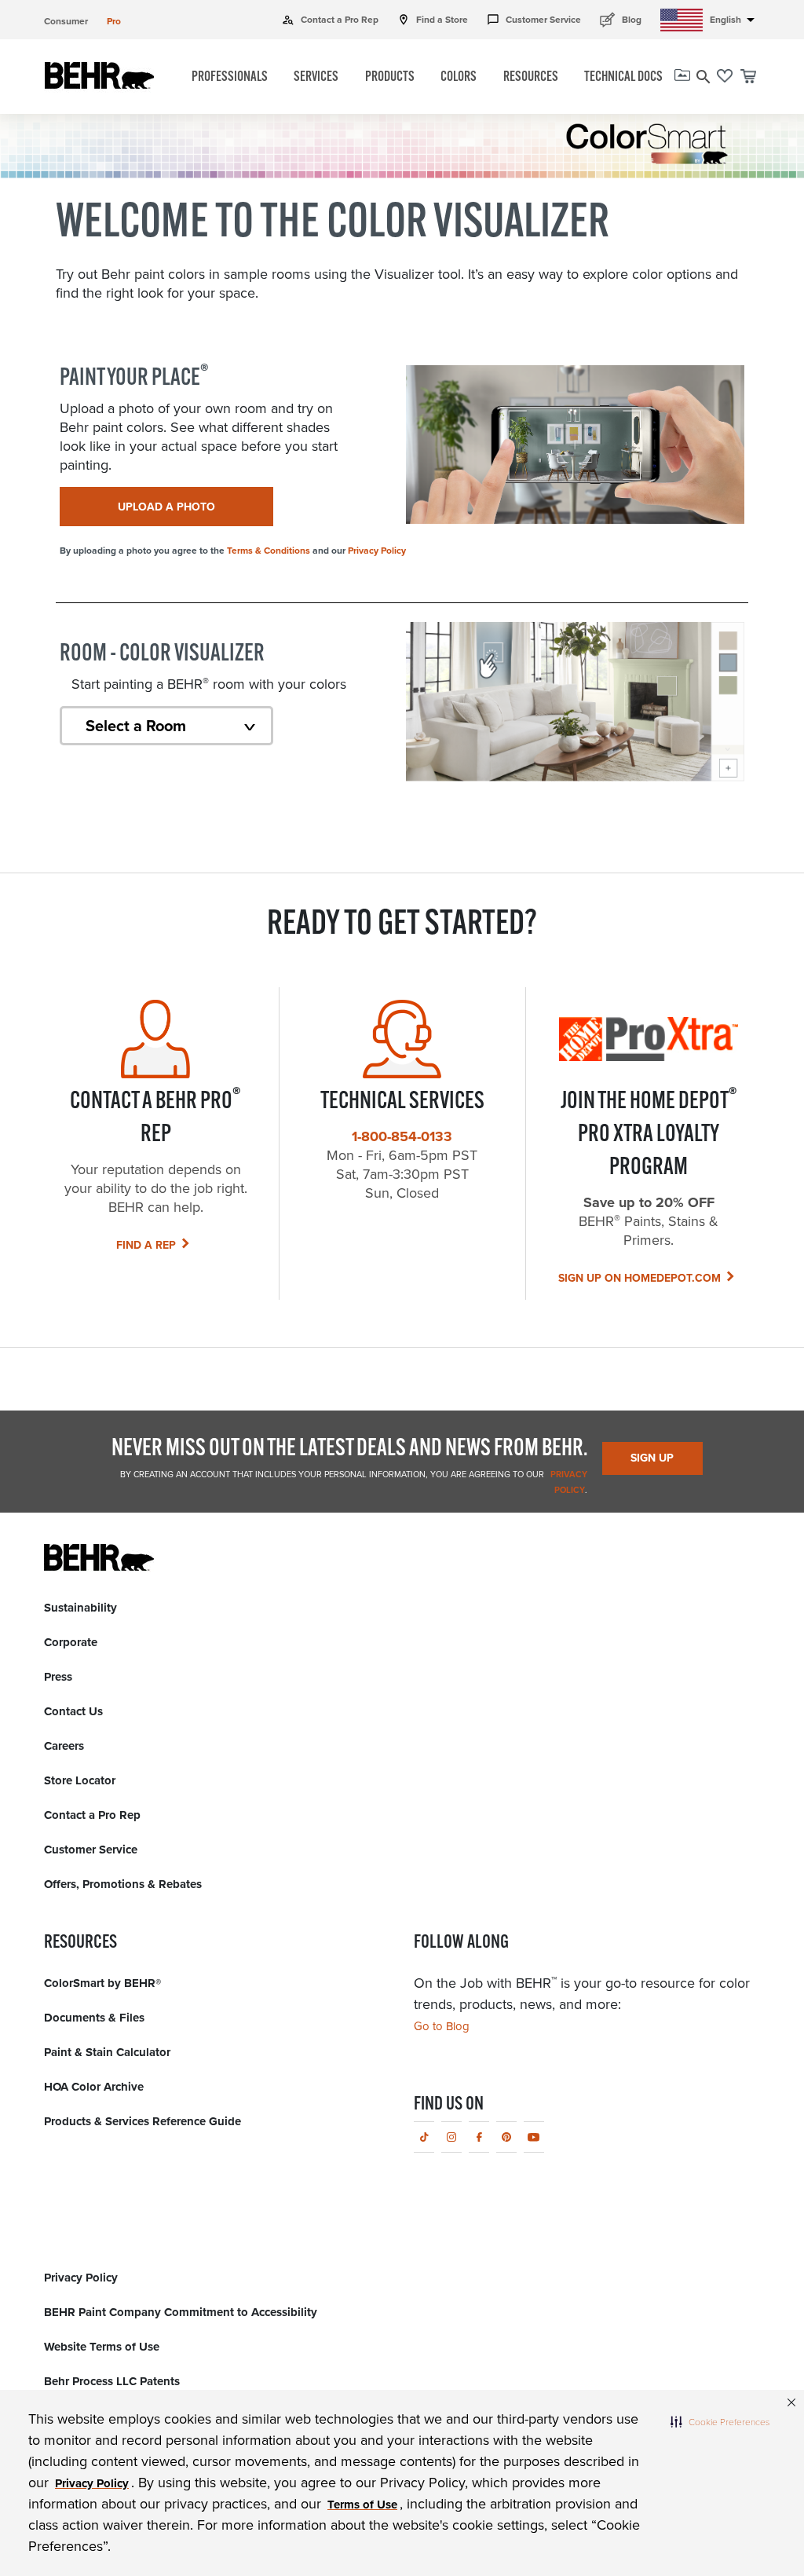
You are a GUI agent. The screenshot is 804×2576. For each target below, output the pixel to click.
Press (58, 1677)
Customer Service (534, 20)
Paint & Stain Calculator (107, 2052)
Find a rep (146, 1245)
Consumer (66, 21)
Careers (64, 1746)
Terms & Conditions (269, 551)
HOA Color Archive (94, 2087)
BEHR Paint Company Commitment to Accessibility (181, 2312)
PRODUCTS (390, 78)
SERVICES (316, 78)
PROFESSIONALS (230, 78)
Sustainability (80, 1608)
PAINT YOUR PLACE (134, 378)
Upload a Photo (166, 507)
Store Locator (80, 1780)
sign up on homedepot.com (640, 1278)
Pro (114, 21)
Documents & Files (94, 2018)
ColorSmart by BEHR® (102, 1983)
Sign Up (652, 1458)
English (735, 20)
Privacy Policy (377, 551)
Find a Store (433, 20)
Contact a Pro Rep (330, 20)
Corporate (71, 1642)
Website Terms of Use (102, 2347)
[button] (720, 2421)
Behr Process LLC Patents (112, 2381)
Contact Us (73, 1711)
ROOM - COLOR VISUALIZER (162, 655)
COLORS (459, 78)
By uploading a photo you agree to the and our (233, 551)
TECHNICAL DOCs (623, 78)
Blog (621, 19)
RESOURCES (531, 78)
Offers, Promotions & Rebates (123, 1884)
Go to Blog (442, 2026)
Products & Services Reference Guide (143, 2121)
